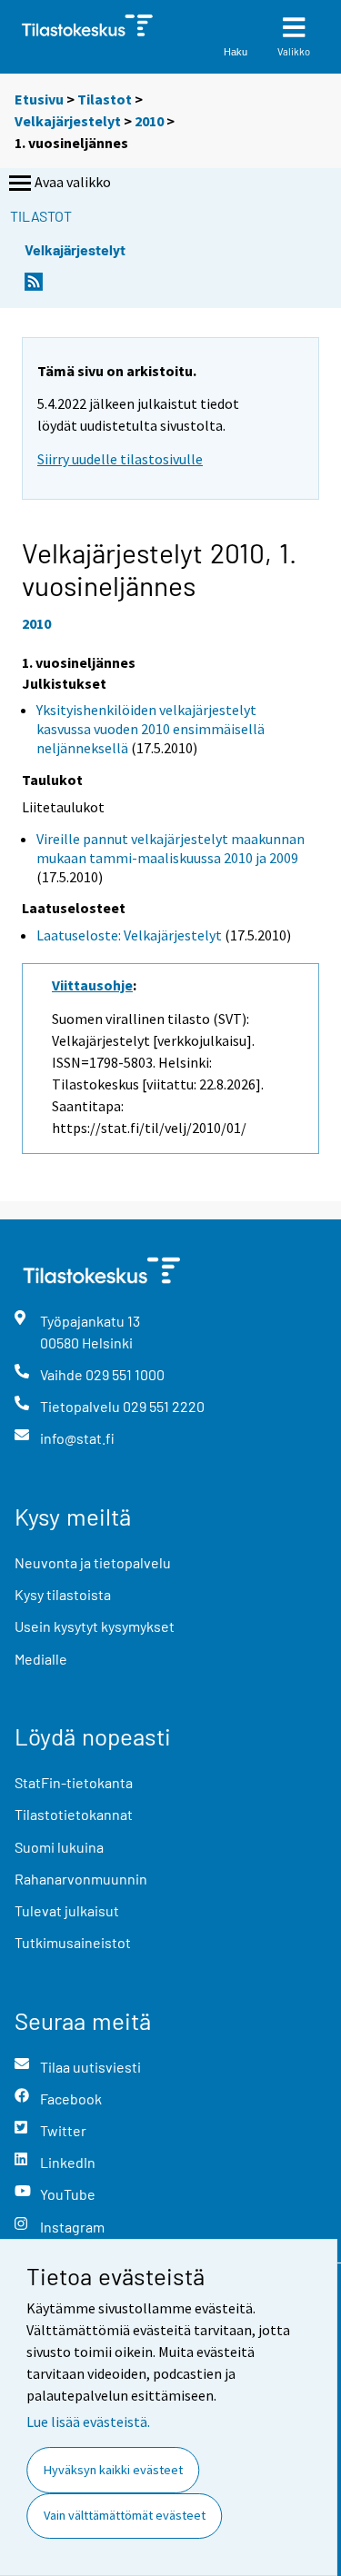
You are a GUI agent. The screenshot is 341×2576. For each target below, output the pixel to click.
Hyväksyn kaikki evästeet (113, 2470)
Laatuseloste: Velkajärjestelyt (129, 935)
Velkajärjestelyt (68, 121)
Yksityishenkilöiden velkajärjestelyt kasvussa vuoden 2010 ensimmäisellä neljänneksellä (150, 729)
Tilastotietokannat (74, 1814)
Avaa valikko (73, 182)
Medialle (41, 1659)
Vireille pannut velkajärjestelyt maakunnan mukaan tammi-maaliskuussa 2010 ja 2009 (170, 848)
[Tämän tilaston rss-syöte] (34, 287)
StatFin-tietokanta (74, 1782)
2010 (149, 121)
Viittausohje (92, 985)
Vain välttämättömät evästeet (125, 2515)
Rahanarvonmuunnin (81, 1879)
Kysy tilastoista (63, 1594)
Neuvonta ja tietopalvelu (93, 1562)
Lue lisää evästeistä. (88, 2422)
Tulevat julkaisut (67, 1910)
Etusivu (39, 99)
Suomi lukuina (59, 1847)
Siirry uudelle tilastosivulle (120, 459)
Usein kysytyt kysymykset (95, 1626)
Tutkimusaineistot (73, 1942)
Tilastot (105, 99)
